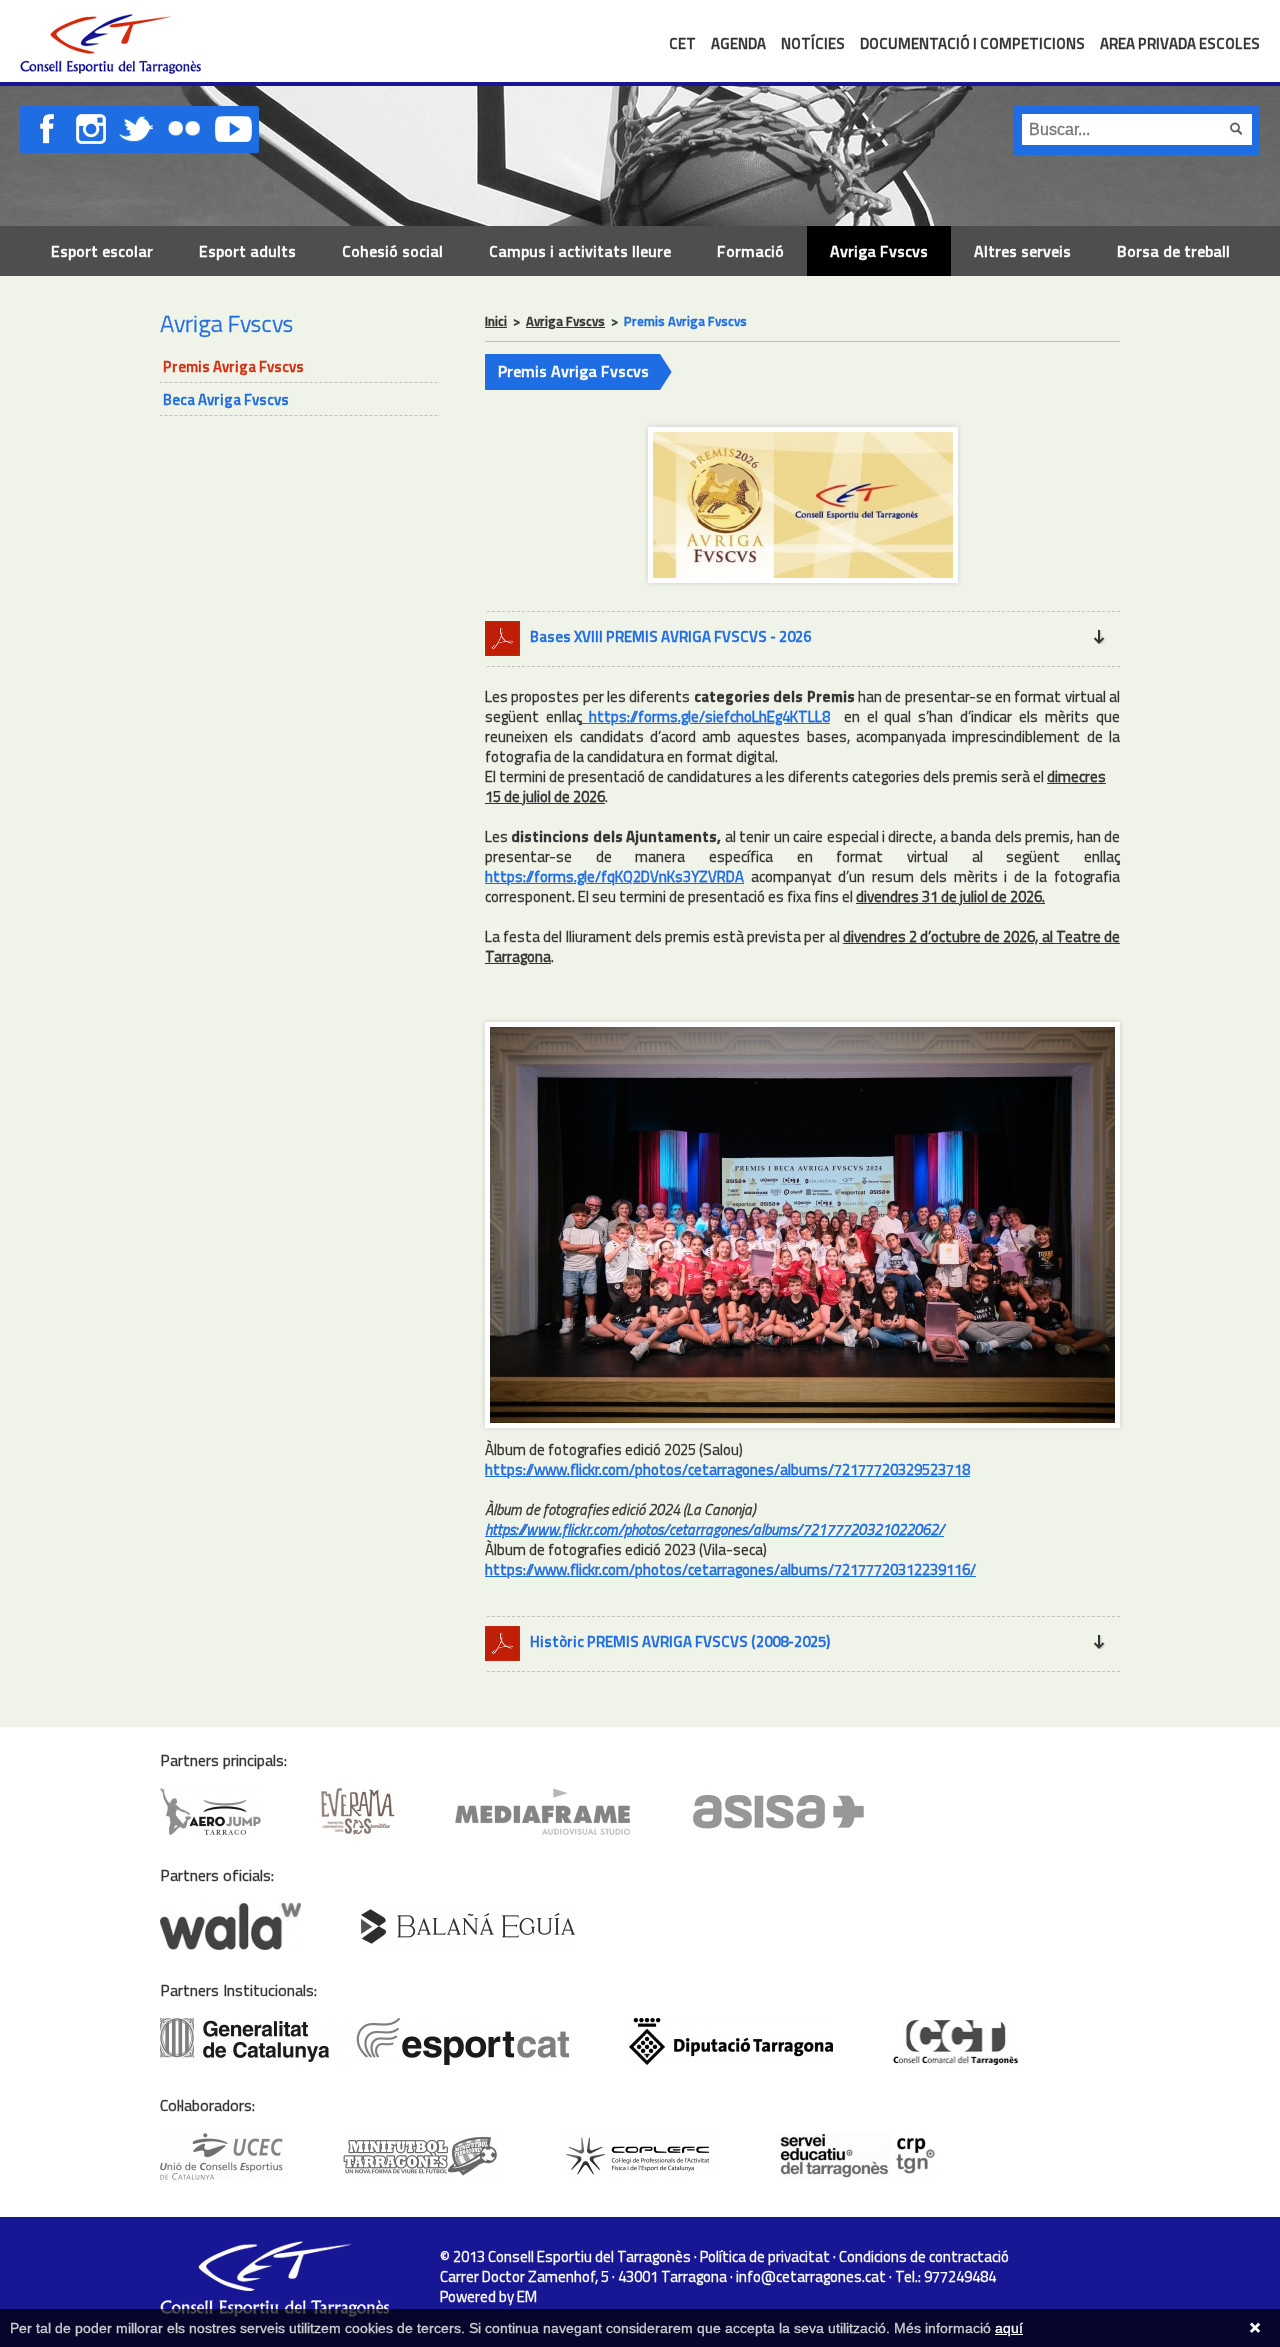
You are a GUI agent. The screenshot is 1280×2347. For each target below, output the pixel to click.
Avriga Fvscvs (565, 321)
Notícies (813, 43)
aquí (1009, 2328)
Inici (496, 321)
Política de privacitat (765, 2256)
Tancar (1255, 2328)
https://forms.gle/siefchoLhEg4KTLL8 (706, 716)
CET (682, 43)
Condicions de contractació (924, 2256)
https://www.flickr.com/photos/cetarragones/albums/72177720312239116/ (730, 1569)
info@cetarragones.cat (811, 2276)
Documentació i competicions (972, 43)
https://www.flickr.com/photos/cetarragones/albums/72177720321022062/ (714, 1529)
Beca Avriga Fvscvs (226, 399)
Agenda (738, 43)
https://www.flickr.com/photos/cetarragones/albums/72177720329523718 (727, 1469)
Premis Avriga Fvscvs (233, 366)
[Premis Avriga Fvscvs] (803, 587)
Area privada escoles (1180, 43)
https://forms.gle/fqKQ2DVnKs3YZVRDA (614, 876)
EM (527, 2296)
